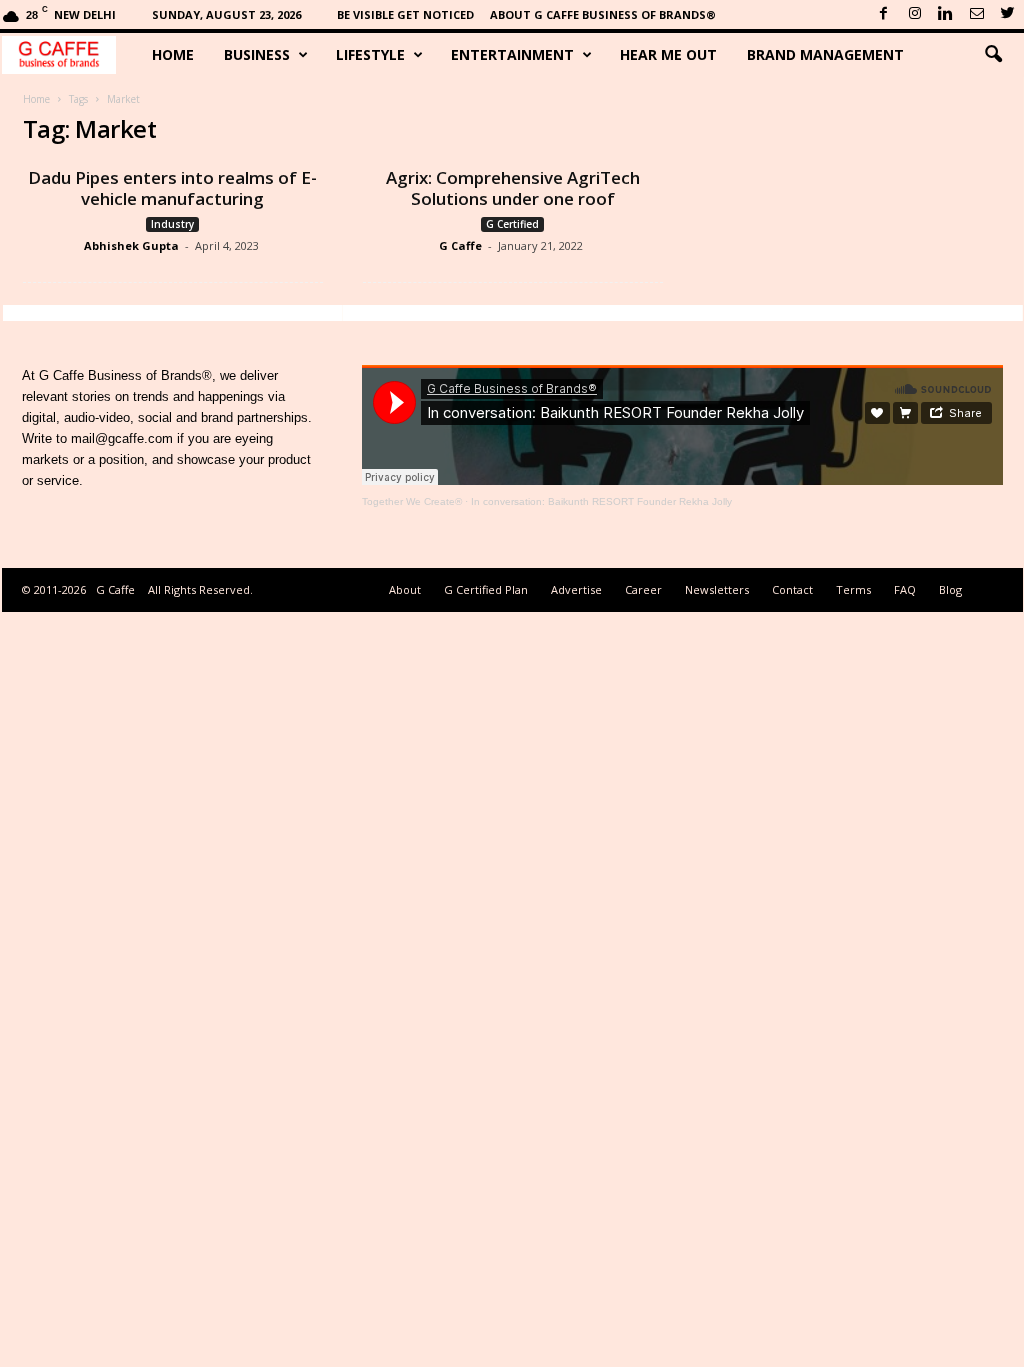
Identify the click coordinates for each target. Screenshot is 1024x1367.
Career (643, 589)
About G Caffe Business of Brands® (603, 14)
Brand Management (825, 54)
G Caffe (460, 245)
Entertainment (512, 54)
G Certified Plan (486, 589)
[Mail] (977, 14)
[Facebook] (884, 14)
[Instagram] (915, 14)
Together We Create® (412, 501)
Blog (950, 589)
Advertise (576, 589)
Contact (792, 589)
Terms (853, 589)
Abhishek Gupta (131, 245)
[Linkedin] (946, 14)
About (405, 589)
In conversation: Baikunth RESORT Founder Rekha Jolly (601, 501)
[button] (993, 55)
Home (173, 54)
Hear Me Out (668, 54)
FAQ (905, 589)
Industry (172, 224)
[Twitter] (1008, 14)
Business (257, 54)
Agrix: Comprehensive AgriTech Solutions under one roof (513, 188)
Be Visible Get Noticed (405, 14)
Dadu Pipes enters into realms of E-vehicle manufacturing (172, 188)
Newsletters (717, 589)
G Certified (512, 224)
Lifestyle (370, 54)
